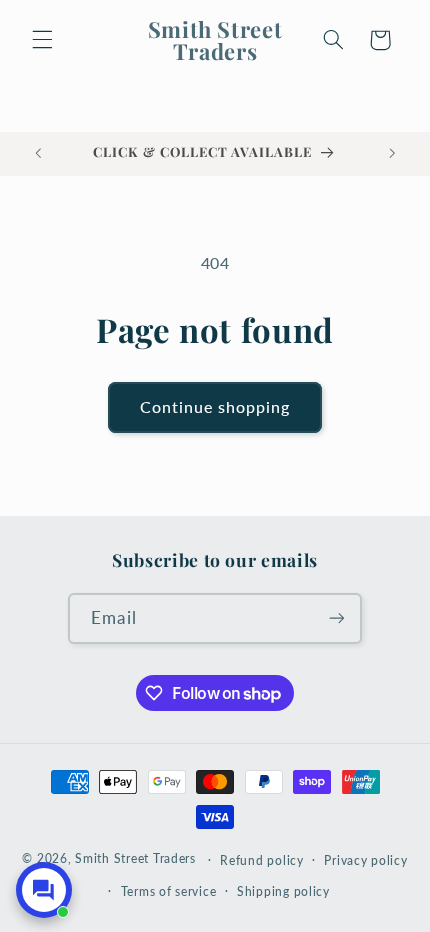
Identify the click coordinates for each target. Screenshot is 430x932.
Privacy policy (365, 860)
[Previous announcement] (38, 154)
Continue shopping (215, 406)
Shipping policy (283, 891)
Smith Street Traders (135, 859)
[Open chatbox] (44, 890)
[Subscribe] (336, 618)
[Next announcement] (392, 154)
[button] (42, 40)
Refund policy (262, 860)
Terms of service (169, 891)
